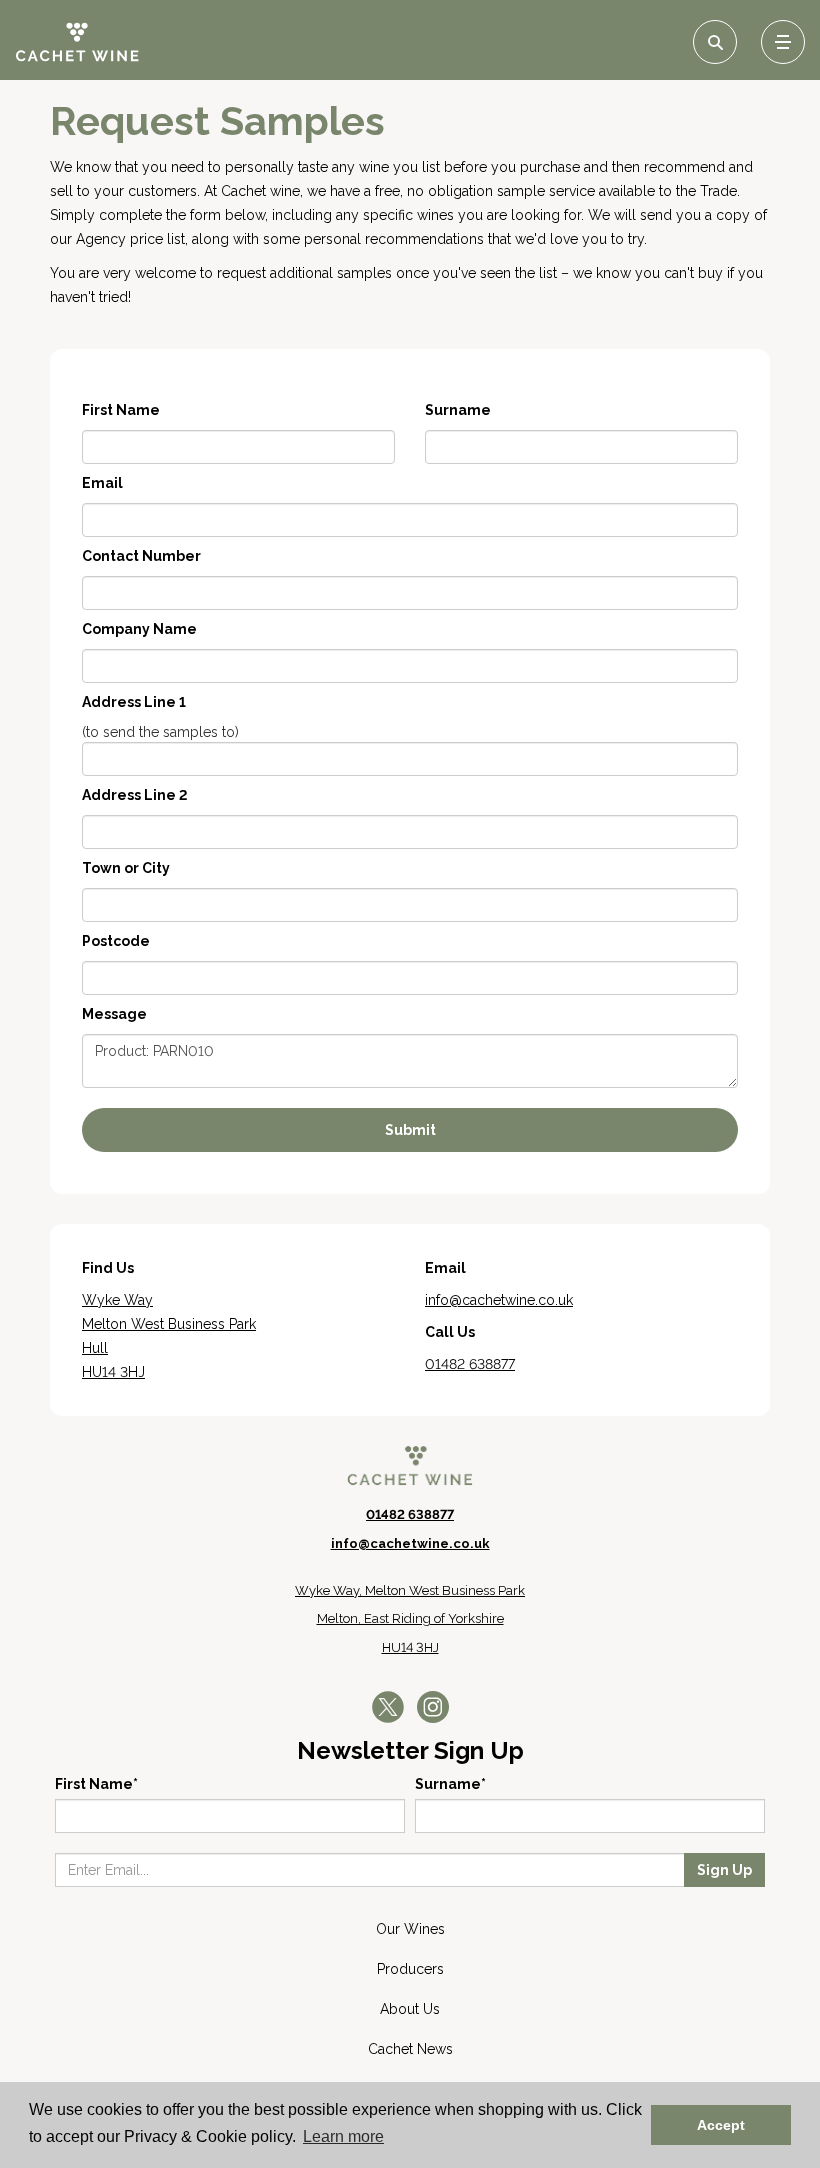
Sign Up (724, 1870)
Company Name (139, 629)
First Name (121, 410)
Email (102, 483)
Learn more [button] (343, 2136)
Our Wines (410, 1929)
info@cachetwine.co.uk (410, 1543)
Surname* (450, 1784)
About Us (410, 2009)
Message (114, 1014)
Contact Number (141, 556)
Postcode (116, 941)
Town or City (126, 868)
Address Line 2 (135, 795)
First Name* (96, 1784)
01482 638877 (410, 1514)
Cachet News (410, 2049)
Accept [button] (721, 2125)
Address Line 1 (134, 702)
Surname (458, 410)
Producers (410, 1969)
